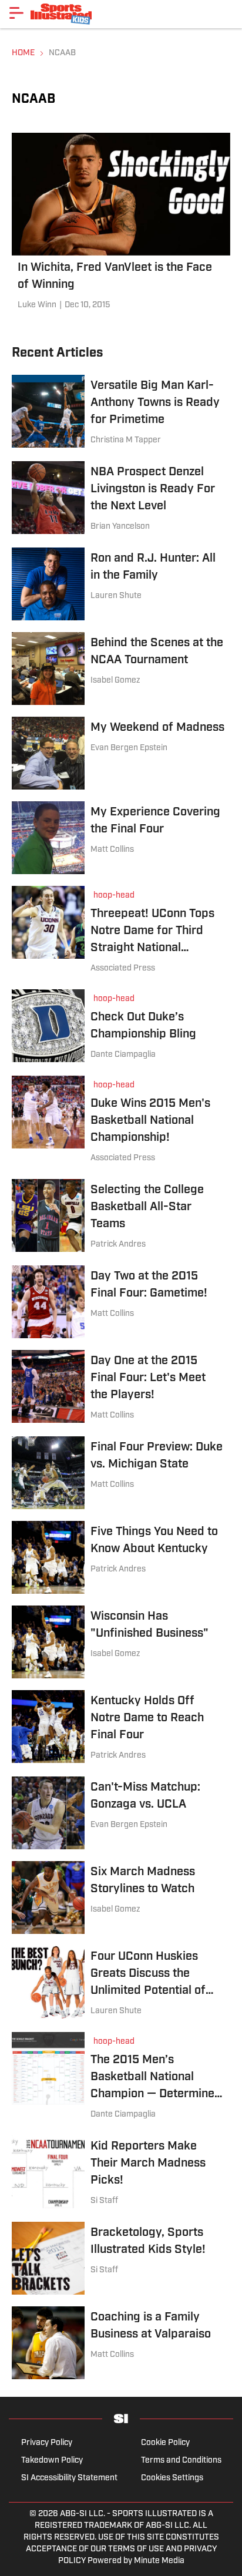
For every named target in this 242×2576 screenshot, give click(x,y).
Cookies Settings (172, 2478)
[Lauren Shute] (116, 596)
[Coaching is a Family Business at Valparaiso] (121, 2343)
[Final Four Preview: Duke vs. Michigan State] (121, 1473)
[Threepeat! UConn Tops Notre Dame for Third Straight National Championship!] (121, 932)
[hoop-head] (117, 897)
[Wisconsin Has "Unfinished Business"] (121, 1642)
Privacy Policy (47, 2443)
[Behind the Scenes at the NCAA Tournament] (121, 669)
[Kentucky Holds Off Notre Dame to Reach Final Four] (121, 1727)
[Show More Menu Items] (16, 13)
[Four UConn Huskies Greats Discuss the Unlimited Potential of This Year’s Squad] (121, 1983)
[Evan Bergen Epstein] (129, 748)
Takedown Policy (52, 2461)
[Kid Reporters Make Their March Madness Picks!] (121, 2173)
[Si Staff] (104, 2201)
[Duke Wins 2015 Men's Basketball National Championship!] (121, 1121)
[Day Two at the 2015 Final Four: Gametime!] (121, 1302)
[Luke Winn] (37, 305)
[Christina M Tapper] (126, 441)
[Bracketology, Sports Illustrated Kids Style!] (121, 2258)
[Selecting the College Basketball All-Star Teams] (121, 1216)
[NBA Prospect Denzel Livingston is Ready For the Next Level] (121, 498)
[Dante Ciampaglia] (123, 1055)
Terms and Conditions (181, 2461)
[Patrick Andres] (118, 1245)
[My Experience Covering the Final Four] (121, 838)
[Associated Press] (123, 969)
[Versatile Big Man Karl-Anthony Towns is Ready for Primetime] (121, 412)
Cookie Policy (165, 2443)
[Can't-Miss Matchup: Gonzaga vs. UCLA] (121, 1813)
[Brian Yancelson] (120, 527)
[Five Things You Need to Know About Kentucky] (121, 1557)
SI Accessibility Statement (69, 2478)
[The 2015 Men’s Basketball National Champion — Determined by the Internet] (121, 2078)
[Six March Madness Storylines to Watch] (121, 1897)
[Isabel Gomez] (115, 681)
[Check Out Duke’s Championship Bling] (121, 1027)
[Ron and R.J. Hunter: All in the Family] (121, 584)
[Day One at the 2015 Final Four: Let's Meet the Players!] (121, 1387)
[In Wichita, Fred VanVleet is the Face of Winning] (121, 224)
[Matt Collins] (112, 850)
